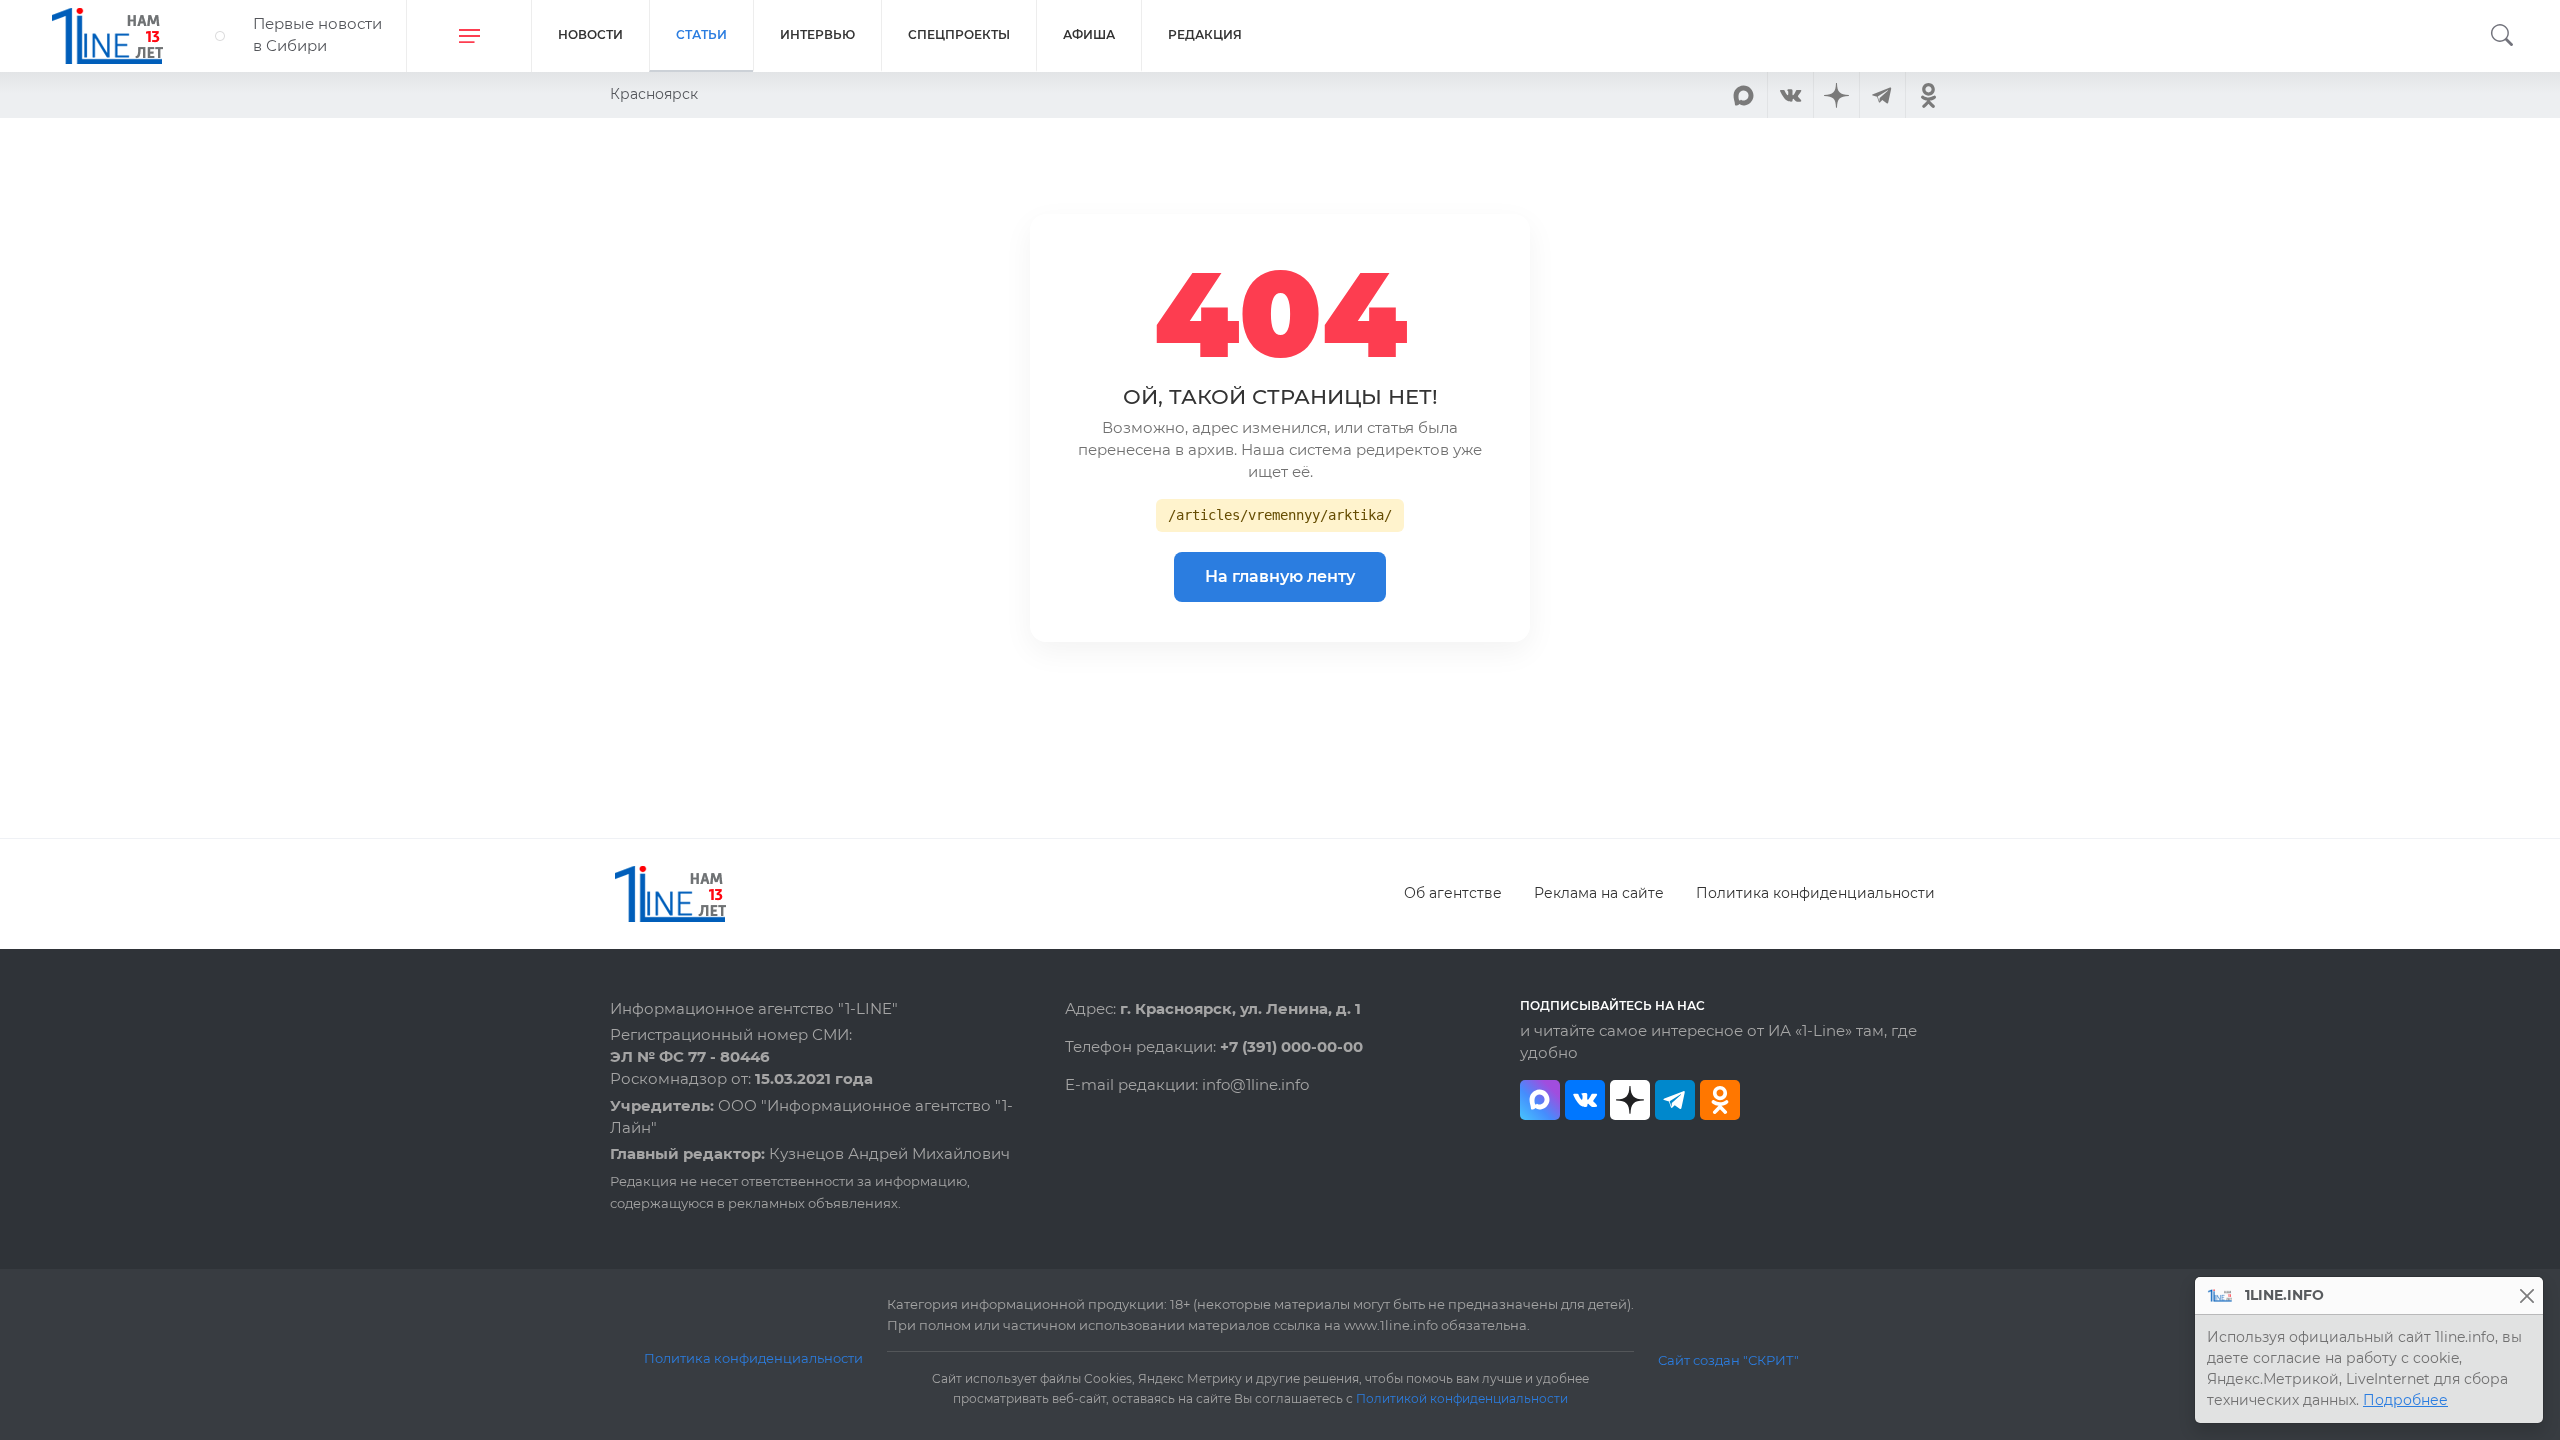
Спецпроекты (959, 34)
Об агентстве (1453, 893)
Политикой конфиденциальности (1462, 1399)
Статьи (701, 34)
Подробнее (2405, 1400)
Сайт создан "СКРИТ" (1728, 1360)
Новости (590, 34)
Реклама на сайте (1599, 893)
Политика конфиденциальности (1815, 893)
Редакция (1205, 34)
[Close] (2526, 1295)
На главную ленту (1280, 576)
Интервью (817, 34)
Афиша (1089, 34)
